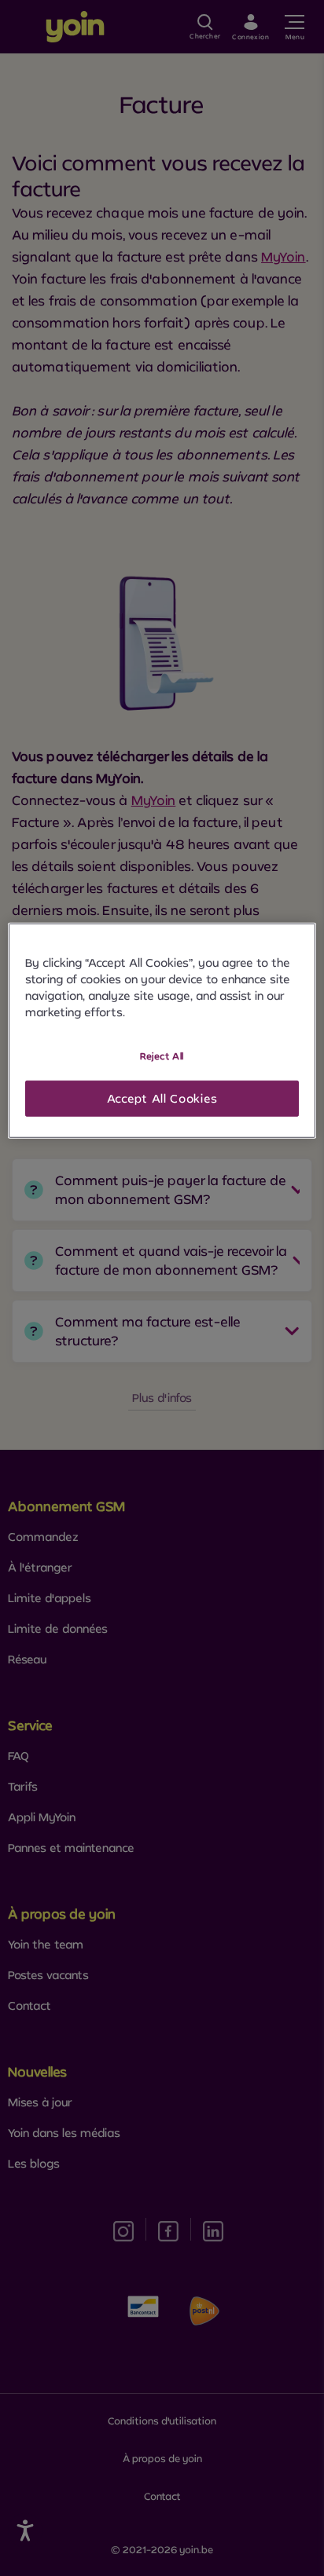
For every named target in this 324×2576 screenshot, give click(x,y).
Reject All (162, 1056)
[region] (162, 1031)
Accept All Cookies (162, 1098)
